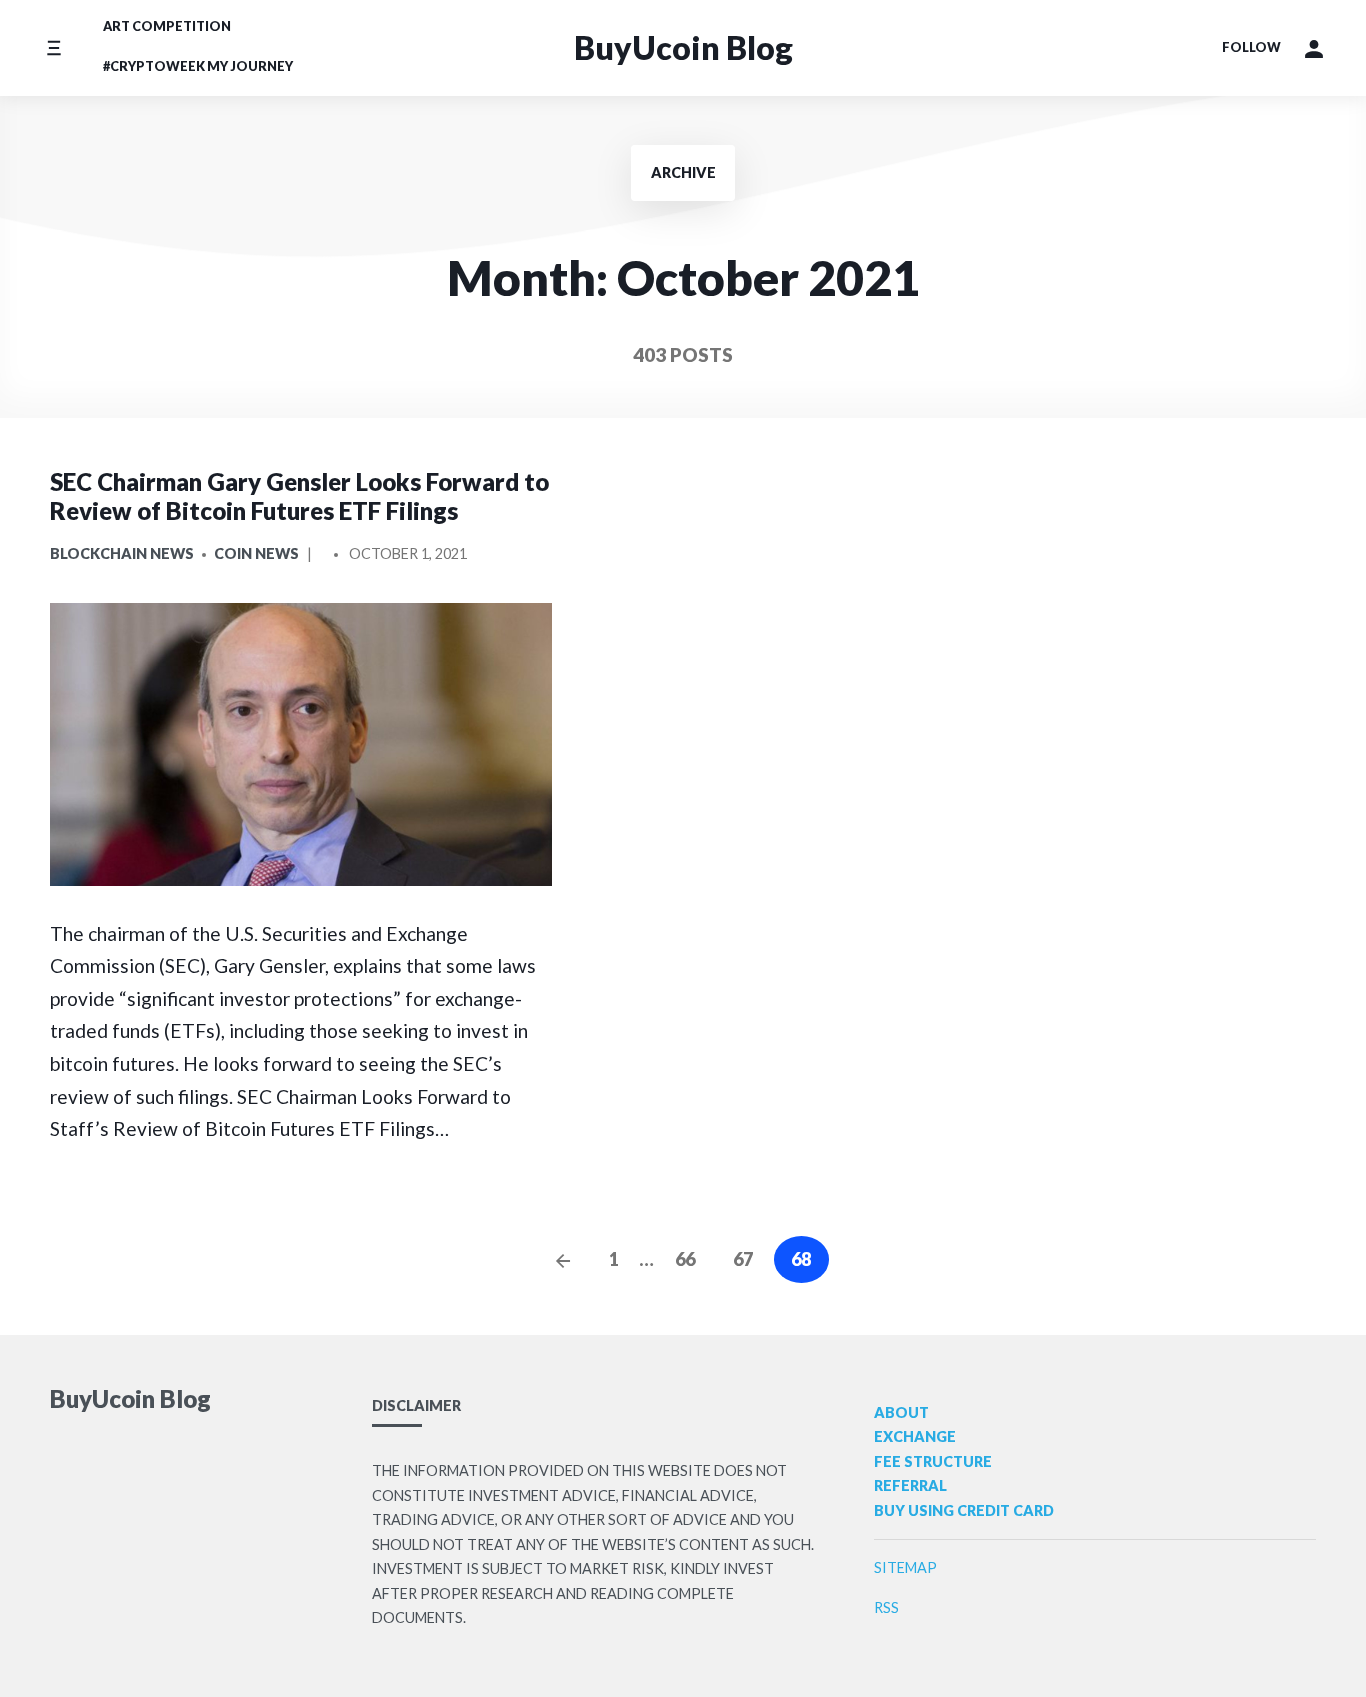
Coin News (256, 553)
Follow (1251, 47)
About (901, 1412)
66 (685, 1259)
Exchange (915, 1436)
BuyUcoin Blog (683, 47)
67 (743, 1259)
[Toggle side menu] (53, 47)
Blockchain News (122, 553)
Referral (910, 1485)
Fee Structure (933, 1461)
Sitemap (905, 1567)
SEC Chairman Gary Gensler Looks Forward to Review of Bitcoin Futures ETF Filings (299, 496)
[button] (1314, 48)
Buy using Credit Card (964, 1510)
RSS (886, 1607)
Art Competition (167, 26)
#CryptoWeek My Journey (198, 66)
